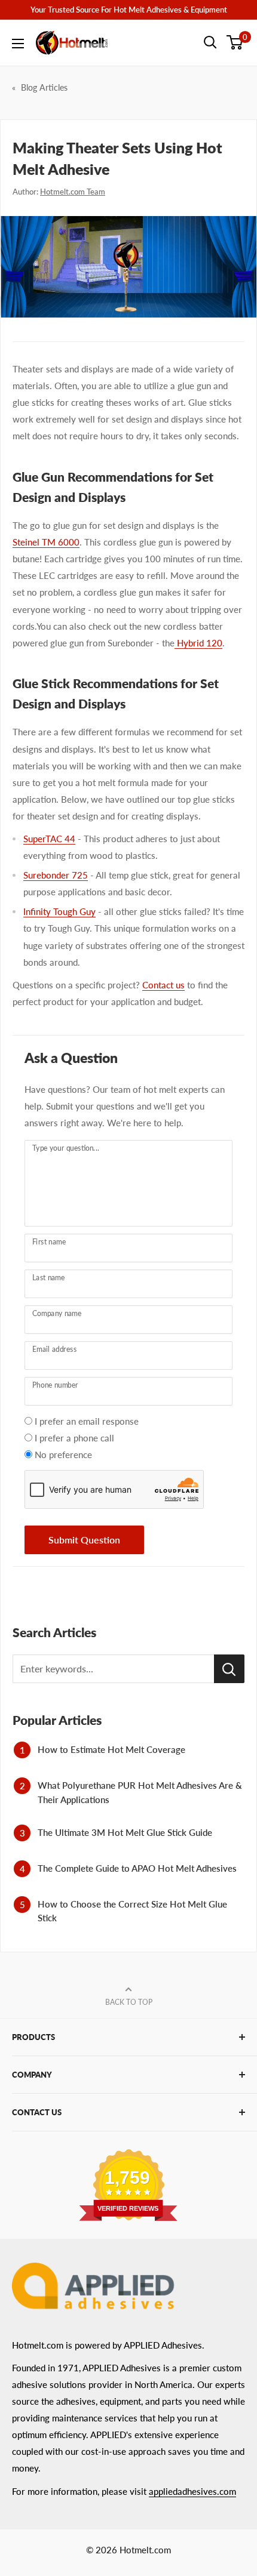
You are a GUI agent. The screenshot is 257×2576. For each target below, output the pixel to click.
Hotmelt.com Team (73, 192)
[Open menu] (18, 44)
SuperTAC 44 (49, 839)
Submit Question (84, 1540)
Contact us (163, 985)
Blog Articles (44, 87)
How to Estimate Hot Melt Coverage (111, 1749)
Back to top (129, 2002)
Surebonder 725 (56, 875)
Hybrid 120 (198, 643)
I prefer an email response (87, 1421)
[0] (235, 42)
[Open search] (210, 42)
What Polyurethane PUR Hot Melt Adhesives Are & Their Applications (140, 1792)
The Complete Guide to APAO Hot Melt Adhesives (137, 1868)
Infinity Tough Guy (59, 911)
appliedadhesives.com (192, 2491)
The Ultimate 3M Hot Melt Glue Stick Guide (125, 1832)
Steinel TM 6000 (46, 542)
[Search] (229, 1669)
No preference (63, 1455)
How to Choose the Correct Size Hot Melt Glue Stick (132, 1911)
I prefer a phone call (74, 1438)
